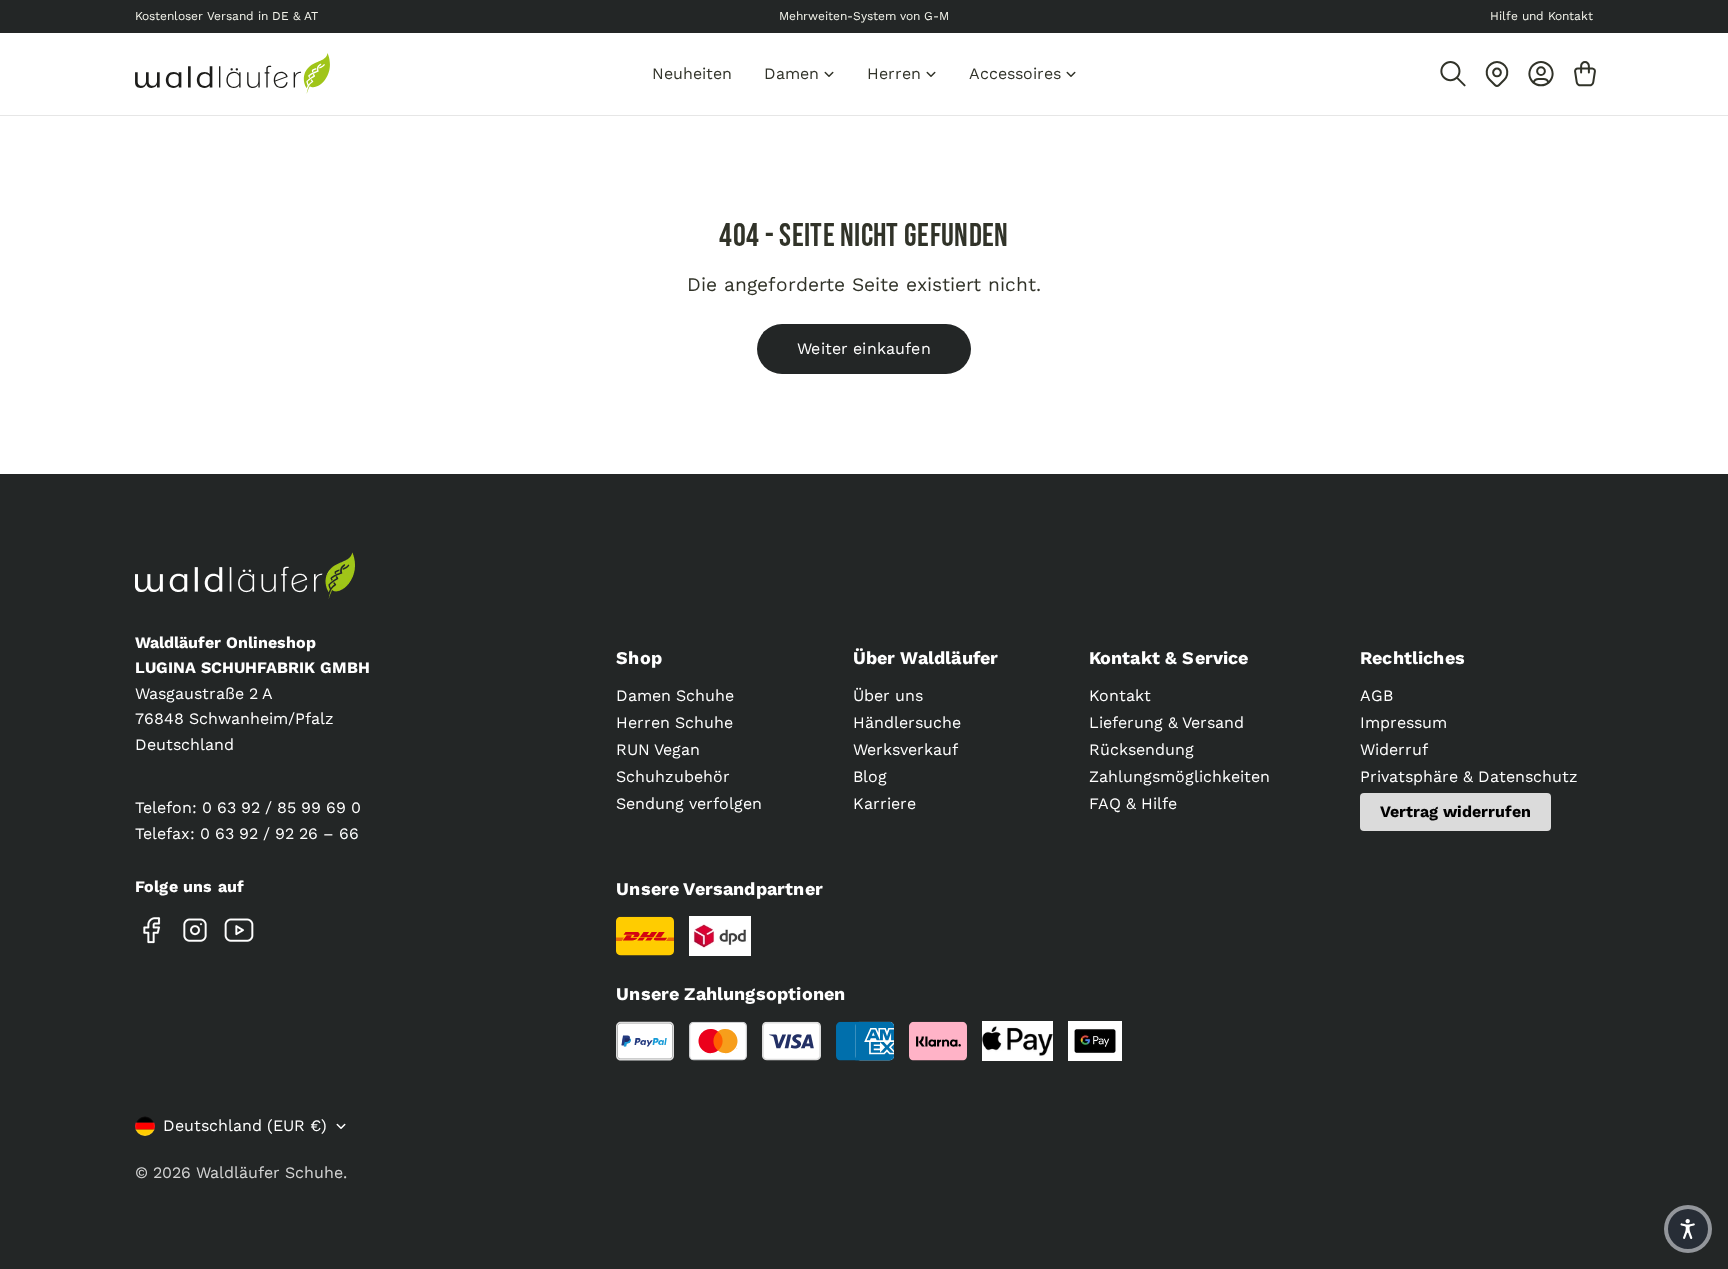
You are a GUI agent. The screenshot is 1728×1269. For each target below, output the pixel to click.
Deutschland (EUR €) (245, 1125)
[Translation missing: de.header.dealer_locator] (1497, 74)
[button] (1688, 1229)
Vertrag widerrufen (1455, 811)
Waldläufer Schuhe (269, 1172)
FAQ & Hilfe (1133, 803)
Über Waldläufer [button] (926, 657)
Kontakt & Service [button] (1169, 657)
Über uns (888, 695)
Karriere (884, 803)
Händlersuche (907, 722)
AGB (1376, 695)
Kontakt (1120, 695)
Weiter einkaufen (864, 348)
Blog (870, 776)
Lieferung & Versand (1166, 722)
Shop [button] (639, 657)
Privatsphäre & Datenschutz (1469, 776)
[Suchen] (1453, 74)
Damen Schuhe (675, 695)
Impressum (1403, 722)
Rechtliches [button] (1412, 657)
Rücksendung (1141, 749)
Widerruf (1394, 749)
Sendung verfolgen (689, 803)
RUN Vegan (658, 749)
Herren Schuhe (674, 722)
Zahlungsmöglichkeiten (1179, 776)
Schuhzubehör (673, 776)
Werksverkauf (905, 749)
